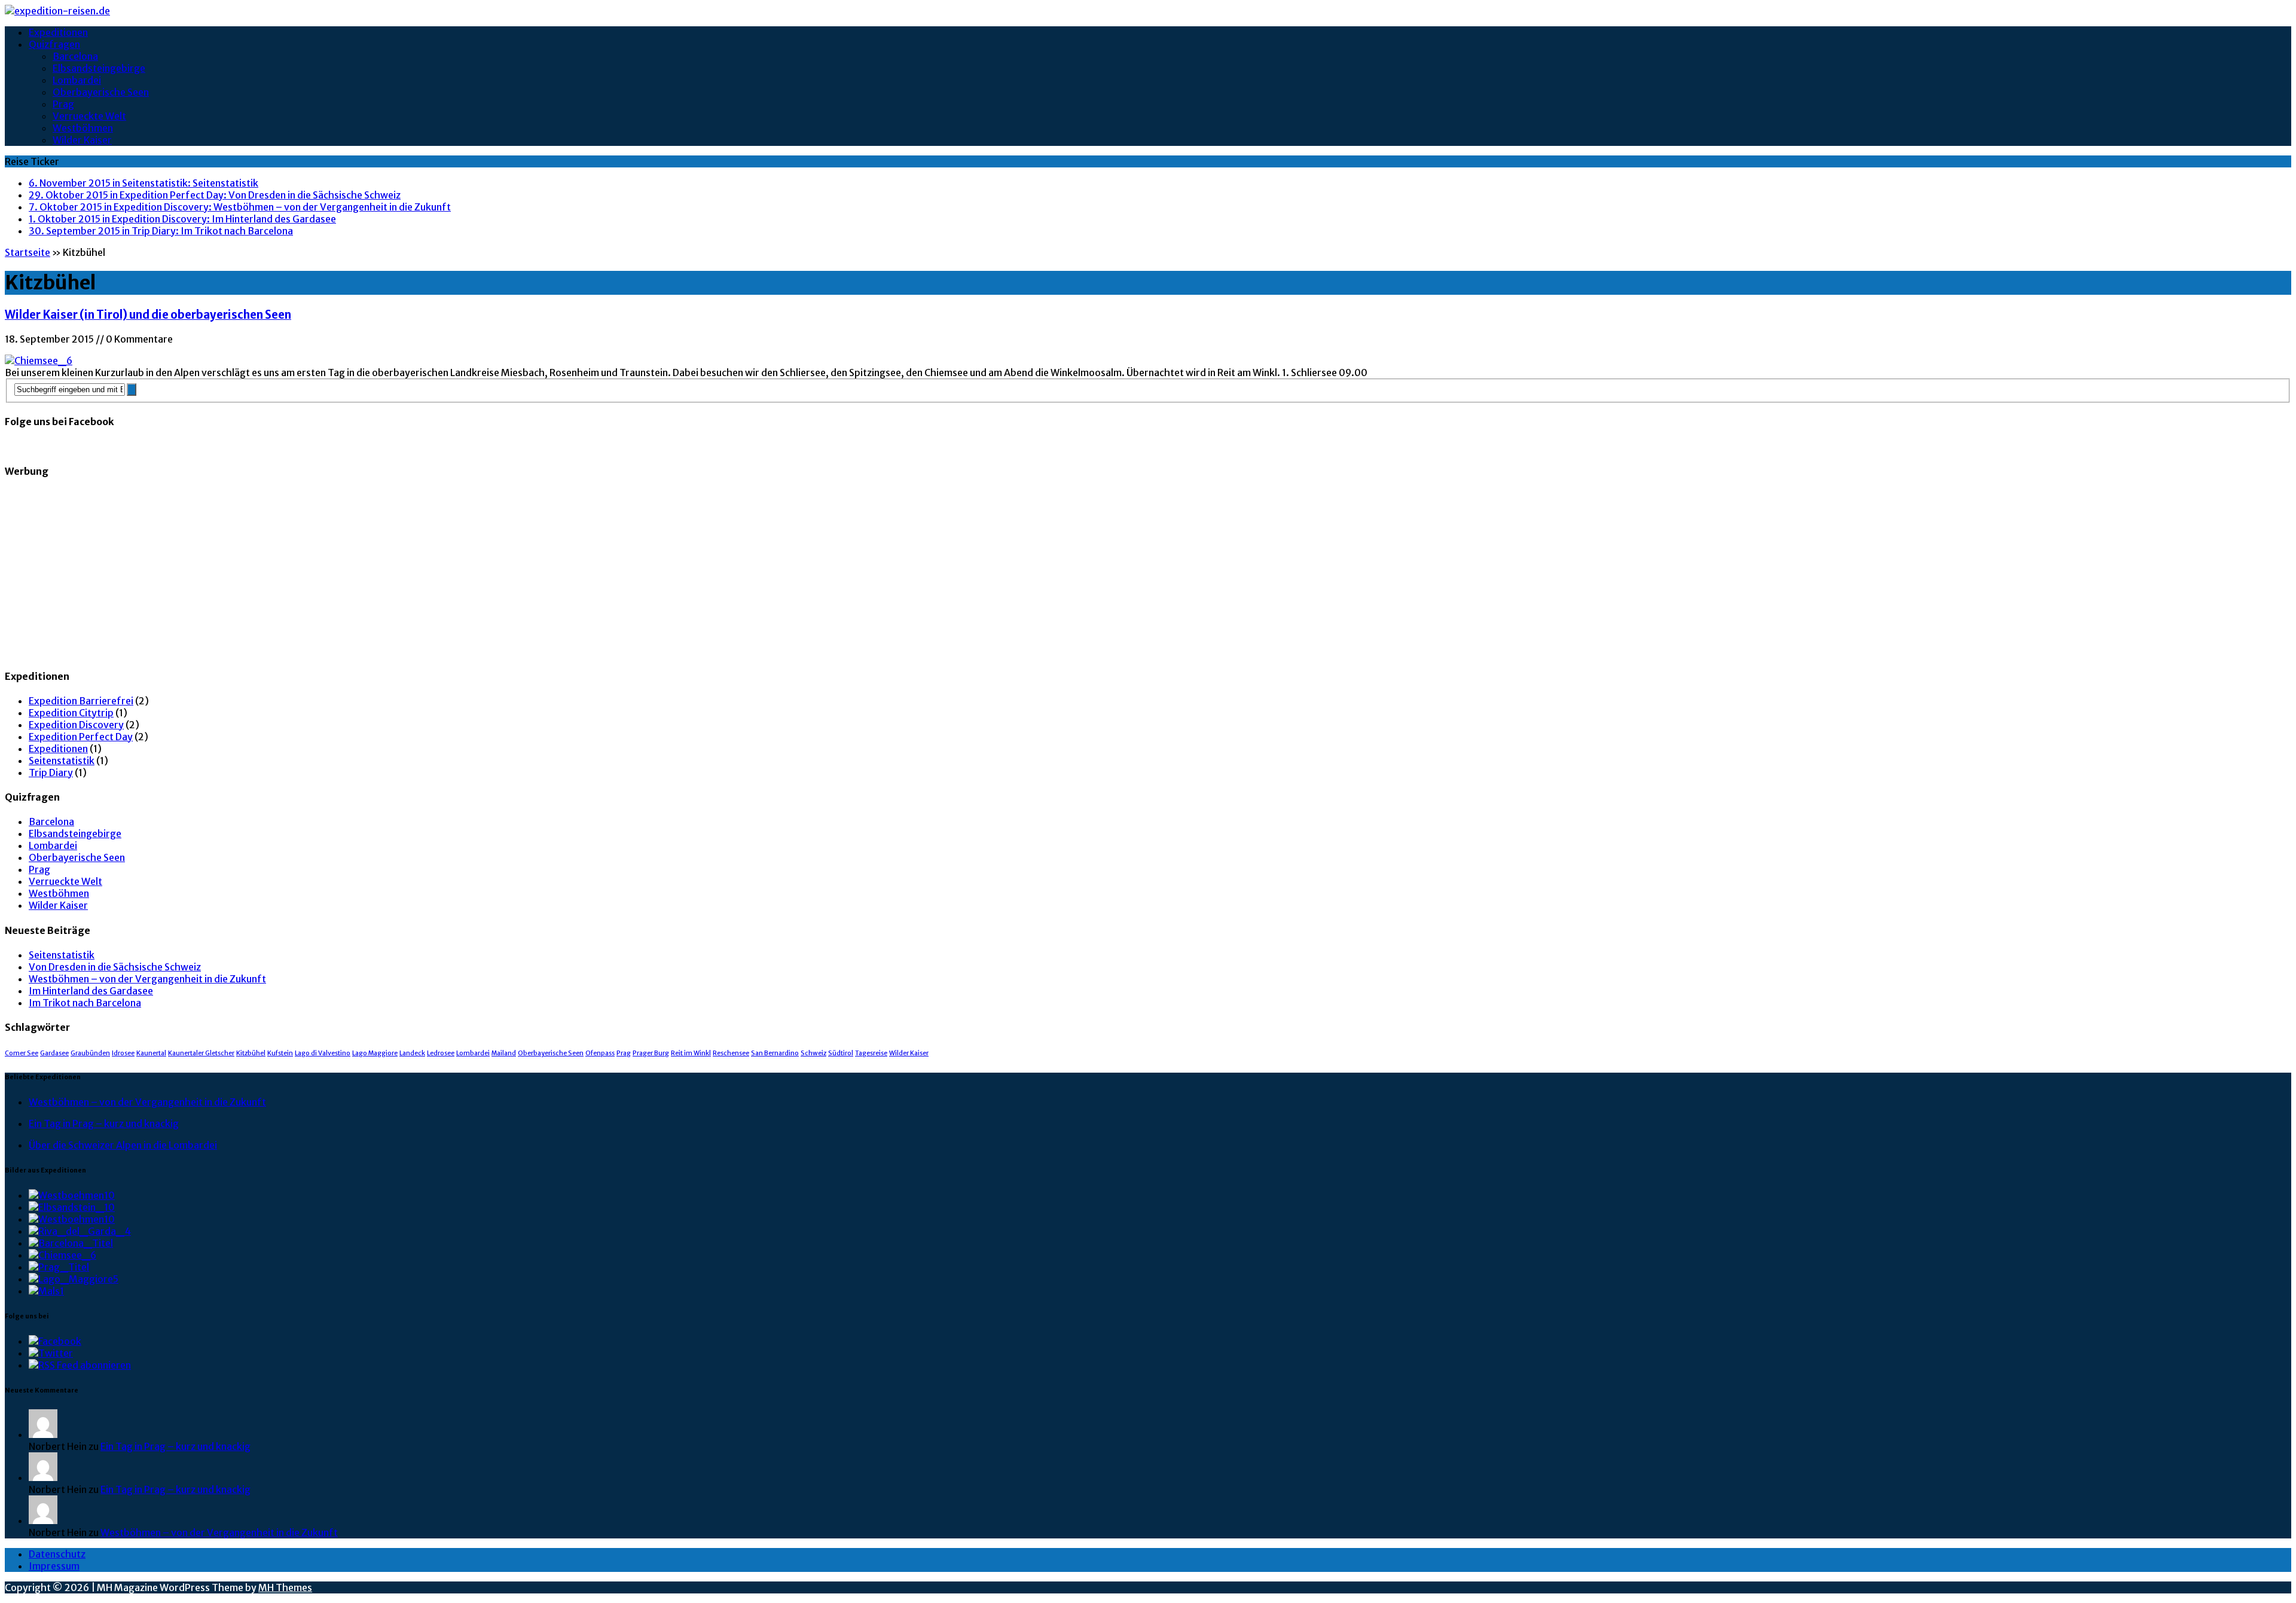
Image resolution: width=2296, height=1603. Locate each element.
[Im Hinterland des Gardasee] (80, 1231)
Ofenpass (600, 1053)
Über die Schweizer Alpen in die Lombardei (123, 1145)
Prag (63, 104)
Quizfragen (54, 44)
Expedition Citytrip (71, 713)
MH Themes (285, 1587)
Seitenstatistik (62, 761)
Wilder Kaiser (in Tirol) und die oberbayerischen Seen (148, 315)
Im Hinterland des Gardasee (91, 991)
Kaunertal (151, 1053)
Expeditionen (58, 32)
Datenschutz (57, 1554)
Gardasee (54, 1053)
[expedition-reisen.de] (1148, 11)
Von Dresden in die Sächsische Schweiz (115, 967)
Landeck (412, 1053)
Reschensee (731, 1053)
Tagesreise (871, 1053)
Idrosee (123, 1053)
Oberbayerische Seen (101, 92)
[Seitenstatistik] (72, 1195)
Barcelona (75, 56)
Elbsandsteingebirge (99, 68)
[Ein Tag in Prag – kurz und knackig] (59, 1267)
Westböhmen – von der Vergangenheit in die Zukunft (147, 979)
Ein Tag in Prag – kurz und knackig (104, 1123)
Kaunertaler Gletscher (201, 1053)
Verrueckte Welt (89, 116)
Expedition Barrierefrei (81, 701)
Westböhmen (83, 128)
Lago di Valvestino (323, 1053)
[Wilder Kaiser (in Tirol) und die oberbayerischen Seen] (62, 1255)
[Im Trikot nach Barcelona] (71, 1243)
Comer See (22, 1053)
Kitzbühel (251, 1053)
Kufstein (280, 1053)
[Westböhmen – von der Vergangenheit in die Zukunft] (72, 1219)
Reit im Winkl (691, 1053)
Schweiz (813, 1053)
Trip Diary (51, 773)
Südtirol (841, 1053)
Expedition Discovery (76, 725)
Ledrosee (441, 1053)
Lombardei (77, 80)
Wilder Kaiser (82, 140)
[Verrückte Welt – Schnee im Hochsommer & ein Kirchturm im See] (46, 1291)
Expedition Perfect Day (81, 737)
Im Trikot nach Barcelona (85, 1003)
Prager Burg (651, 1053)
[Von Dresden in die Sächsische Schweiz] (72, 1207)
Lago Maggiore (375, 1053)
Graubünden (90, 1053)
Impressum (54, 1566)
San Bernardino (775, 1053)
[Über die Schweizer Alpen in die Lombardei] (74, 1279)
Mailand (504, 1053)
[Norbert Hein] (43, 1434)
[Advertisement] (364, 573)
